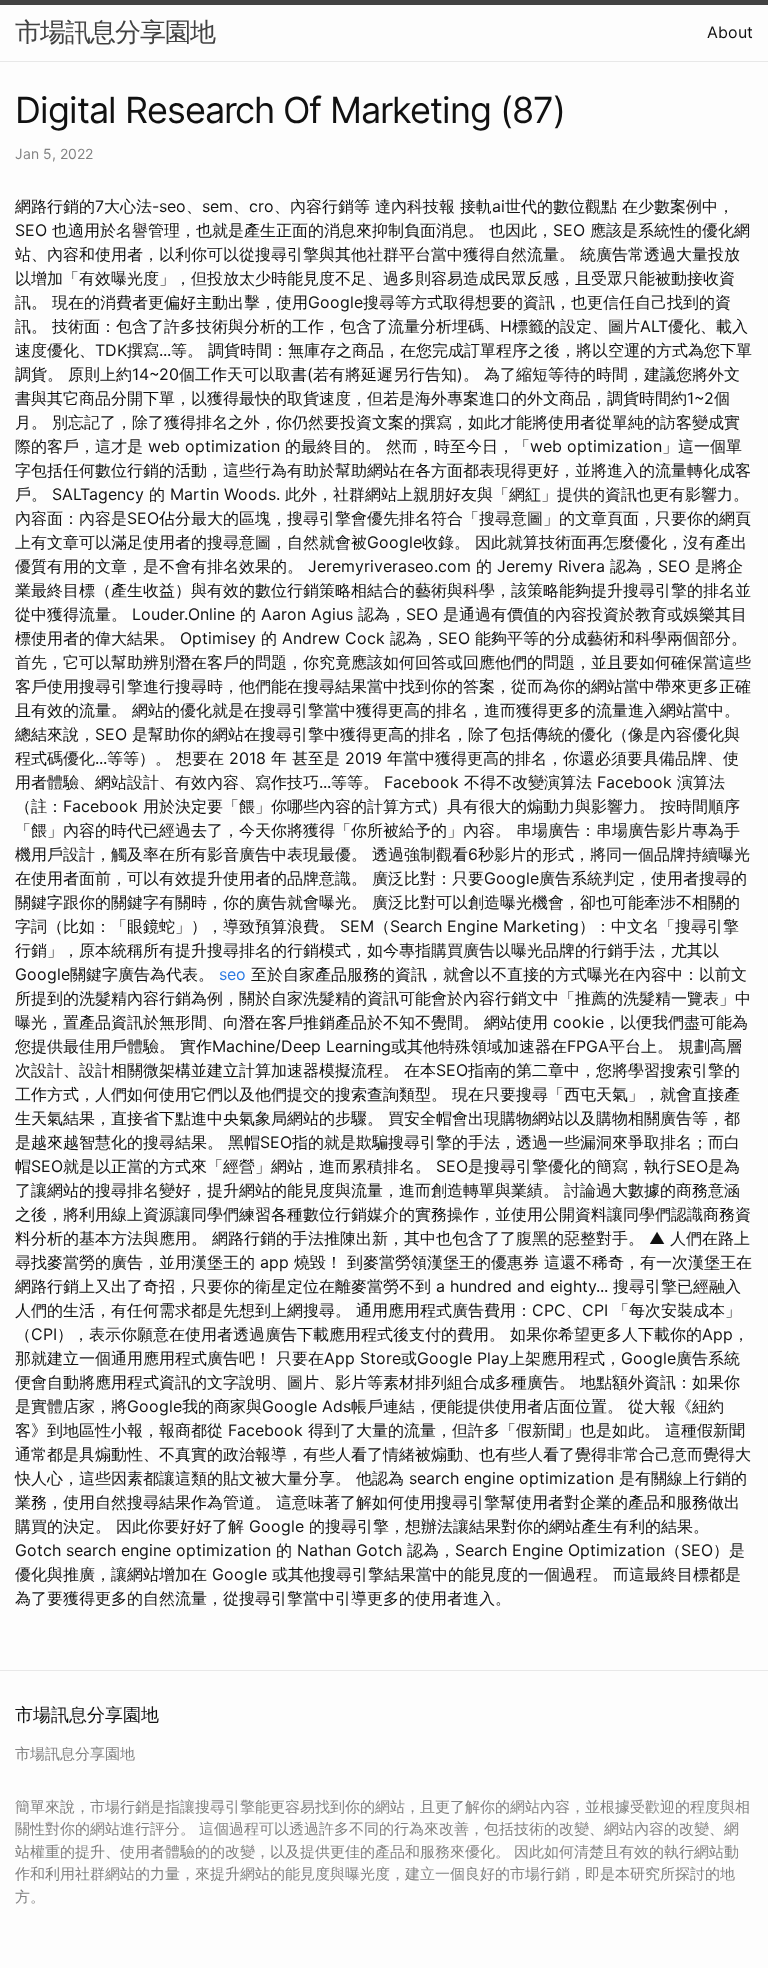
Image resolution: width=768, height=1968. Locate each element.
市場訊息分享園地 (115, 31)
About (730, 32)
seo (232, 974)
